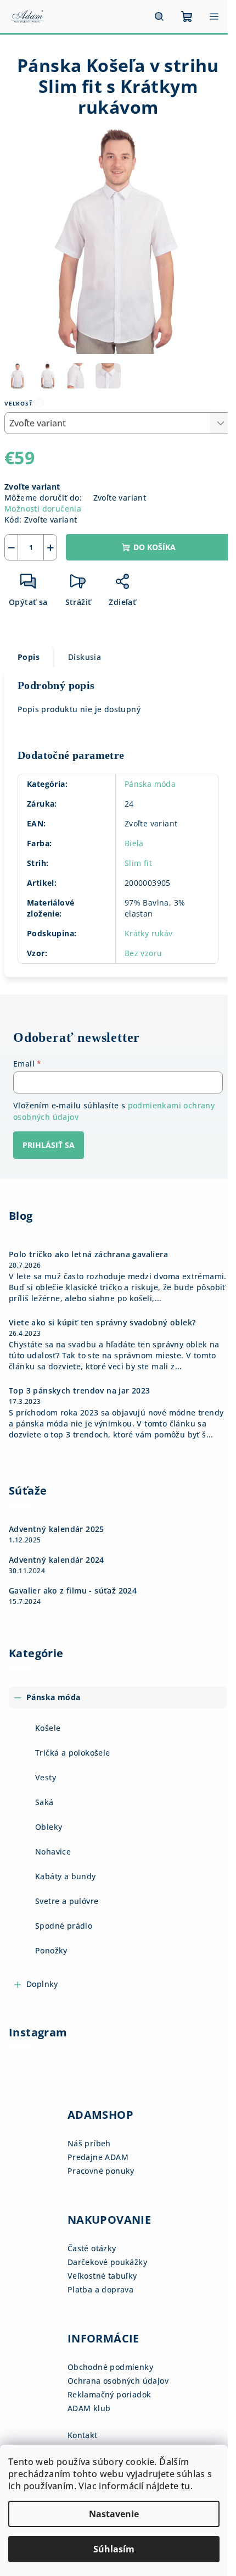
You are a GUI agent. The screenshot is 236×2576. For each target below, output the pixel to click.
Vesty (46, 1777)
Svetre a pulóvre (67, 1901)
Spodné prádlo (64, 1926)
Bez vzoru (144, 953)
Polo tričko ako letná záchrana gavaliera (88, 1254)
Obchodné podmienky (110, 2367)
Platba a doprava (100, 2289)
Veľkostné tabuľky (102, 2276)
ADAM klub (89, 2408)
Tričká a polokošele (73, 1753)
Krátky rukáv (149, 933)
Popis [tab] (29, 657)
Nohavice (53, 1851)
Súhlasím (114, 2549)
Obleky (49, 1827)
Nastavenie (114, 2514)
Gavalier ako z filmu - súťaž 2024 (73, 1591)
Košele (48, 1728)
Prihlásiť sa (49, 1145)
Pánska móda (150, 784)
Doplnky (42, 1984)
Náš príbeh (89, 2143)
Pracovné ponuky (101, 2171)
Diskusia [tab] (85, 657)
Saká (44, 1802)
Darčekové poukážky (107, 2262)
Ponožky (51, 1950)
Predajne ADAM (98, 2157)
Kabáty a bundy (66, 1876)
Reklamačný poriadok (109, 2394)
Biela (134, 843)
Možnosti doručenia (43, 509)
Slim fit (138, 863)
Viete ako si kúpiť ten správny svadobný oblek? (102, 1323)
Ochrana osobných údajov (118, 2381)
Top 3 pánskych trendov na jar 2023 (80, 1391)
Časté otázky (92, 2248)
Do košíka (154, 547)
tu (186, 2486)
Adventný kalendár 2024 (57, 1560)
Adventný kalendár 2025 (57, 1529)
